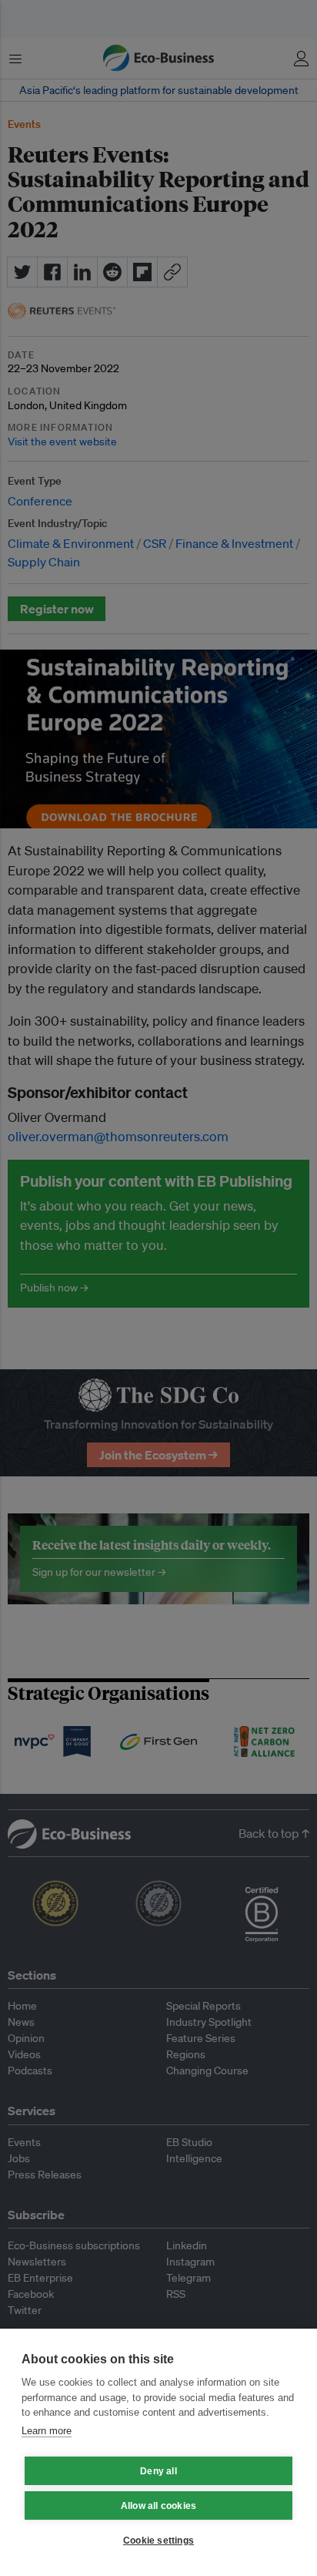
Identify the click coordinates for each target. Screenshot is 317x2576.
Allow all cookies (158, 2506)
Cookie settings (158, 2541)
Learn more (47, 2431)
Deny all (158, 2471)
